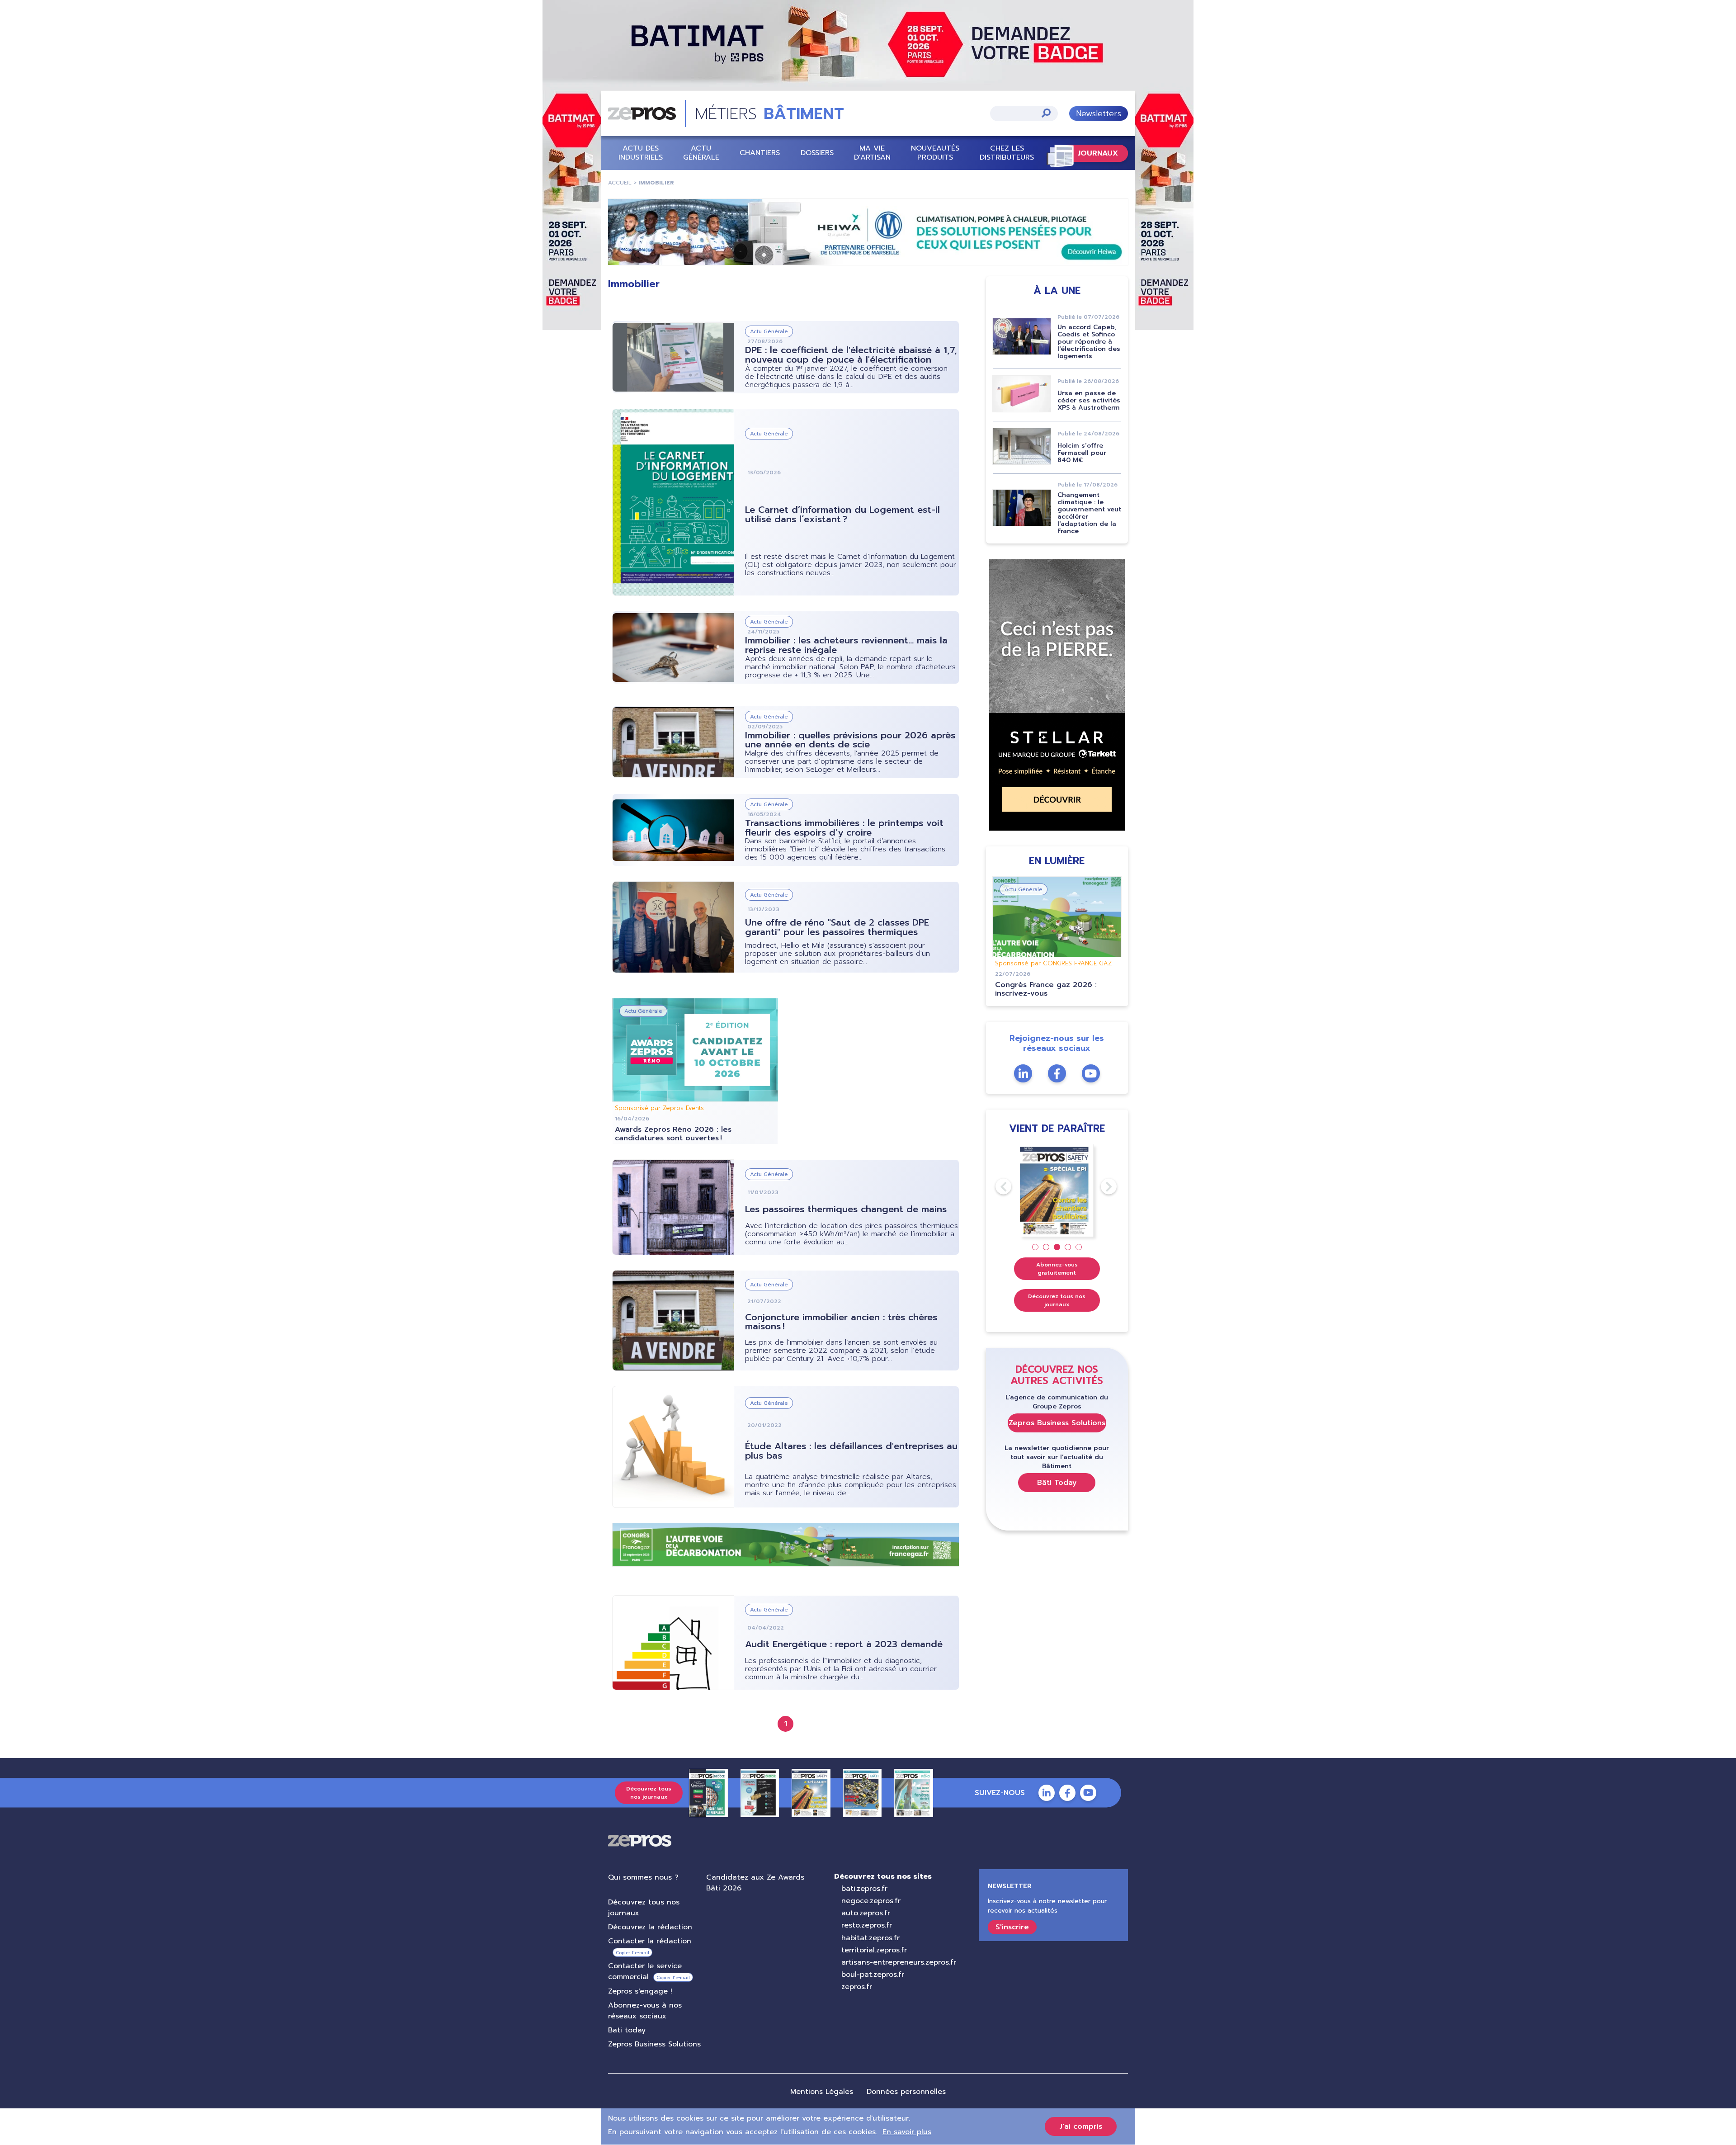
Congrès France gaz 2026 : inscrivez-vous (1046, 989)
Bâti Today (1057, 1483)
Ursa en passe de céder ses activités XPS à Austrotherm (1089, 400)
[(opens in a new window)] (868, 232)
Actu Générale (701, 153)
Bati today (627, 2030)
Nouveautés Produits (935, 153)
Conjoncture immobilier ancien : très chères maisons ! (841, 1322)
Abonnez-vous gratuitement (1057, 1269)
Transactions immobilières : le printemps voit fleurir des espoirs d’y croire (844, 828)
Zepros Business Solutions (1057, 1423)
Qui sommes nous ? (643, 1877)
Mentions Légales (822, 2092)
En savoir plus (907, 2132)
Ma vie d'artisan (872, 153)
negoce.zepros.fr (871, 1901)
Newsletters (1099, 113)
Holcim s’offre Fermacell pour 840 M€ (1082, 453)
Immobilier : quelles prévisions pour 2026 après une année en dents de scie (850, 740)
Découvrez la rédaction (650, 1927)
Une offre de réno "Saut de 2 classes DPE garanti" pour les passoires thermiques (837, 927)
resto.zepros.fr (867, 1925)
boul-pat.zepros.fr (873, 1975)
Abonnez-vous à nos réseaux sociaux (645, 2011)
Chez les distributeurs (1007, 153)
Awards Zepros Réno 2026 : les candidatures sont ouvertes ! (673, 1134)
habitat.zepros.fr (870, 1938)
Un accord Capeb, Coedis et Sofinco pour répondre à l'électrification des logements (1089, 342)
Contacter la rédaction (650, 1941)
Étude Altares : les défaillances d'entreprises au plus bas (851, 1451)
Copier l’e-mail (632, 1953)
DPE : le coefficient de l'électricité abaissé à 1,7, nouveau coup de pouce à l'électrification (851, 355)
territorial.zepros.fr (874, 1950)
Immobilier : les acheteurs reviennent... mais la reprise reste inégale (846, 645)
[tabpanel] (1057, 1191)
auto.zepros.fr (866, 1913)
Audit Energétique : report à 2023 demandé (844, 1644)
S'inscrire (1012, 1927)
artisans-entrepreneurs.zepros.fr (899, 1962)
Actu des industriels (641, 153)
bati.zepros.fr (864, 1889)
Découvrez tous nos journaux (1057, 1300)
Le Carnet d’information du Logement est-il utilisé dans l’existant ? (842, 514)
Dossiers (817, 153)
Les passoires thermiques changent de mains (846, 1209)
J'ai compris (1081, 2126)
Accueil (620, 183)
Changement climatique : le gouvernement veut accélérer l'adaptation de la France (1089, 513)
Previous (995, 1186)
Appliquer (1046, 113)
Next (1101, 1186)
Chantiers (760, 153)
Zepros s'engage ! (640, 1991)
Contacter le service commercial (645, 1971)
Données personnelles (906, 2092)
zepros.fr (857, 1987)
